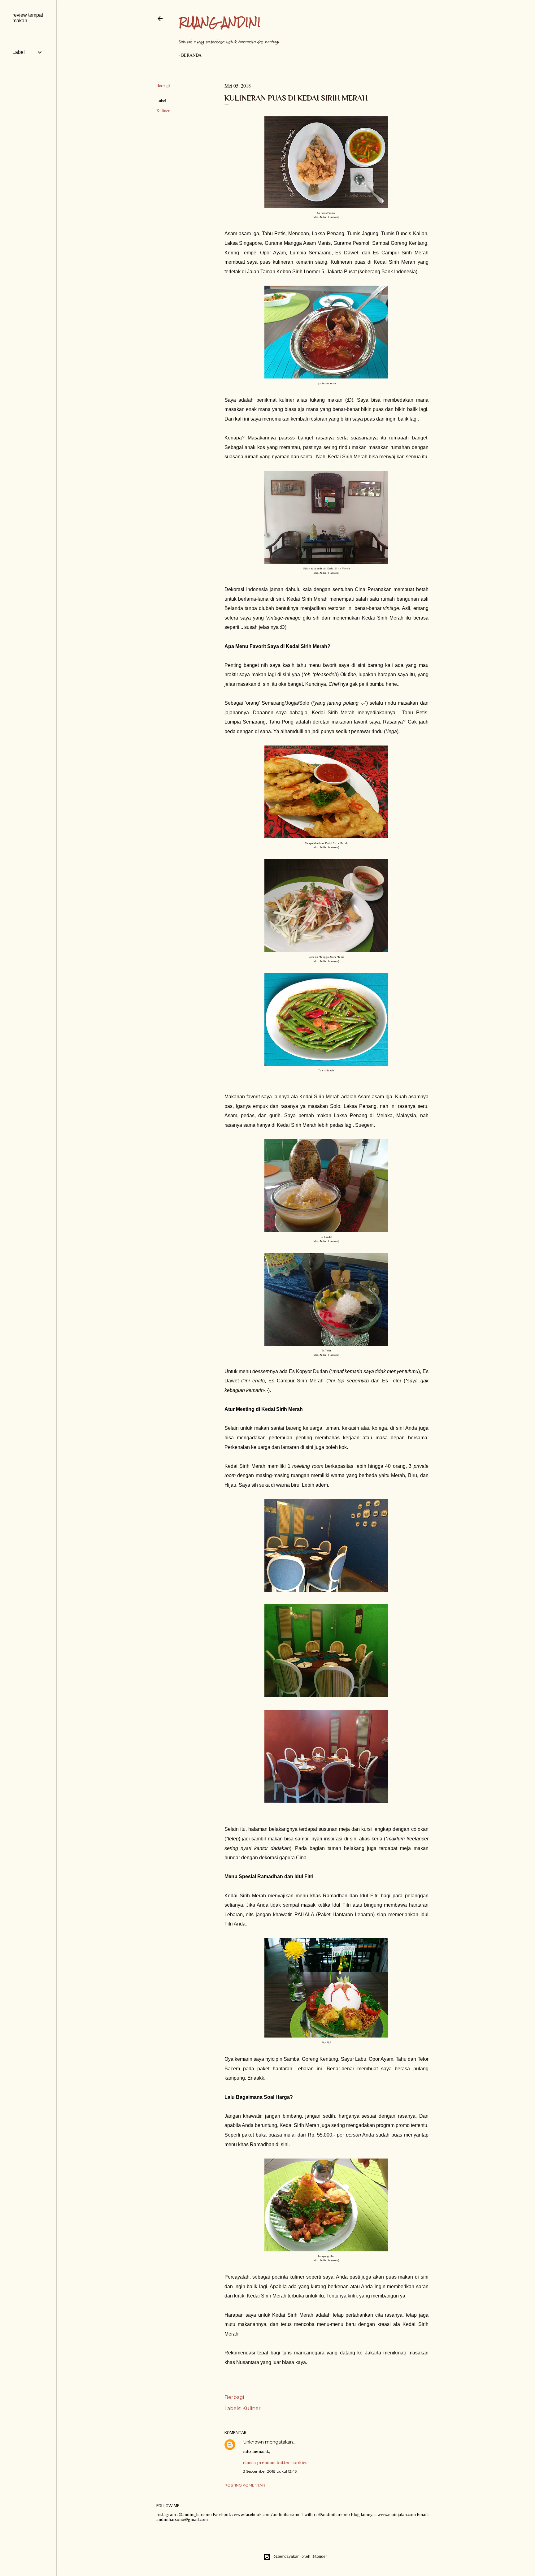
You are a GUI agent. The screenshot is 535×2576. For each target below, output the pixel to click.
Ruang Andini (220, 22)
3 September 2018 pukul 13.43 (270, 2471)
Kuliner (163, 111)
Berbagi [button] (163, 85)
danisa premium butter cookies (275, 2462)
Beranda (191, 55)
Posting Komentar (245, 2485)
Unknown (253, 2442)
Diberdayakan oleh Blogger (300, 2557)
